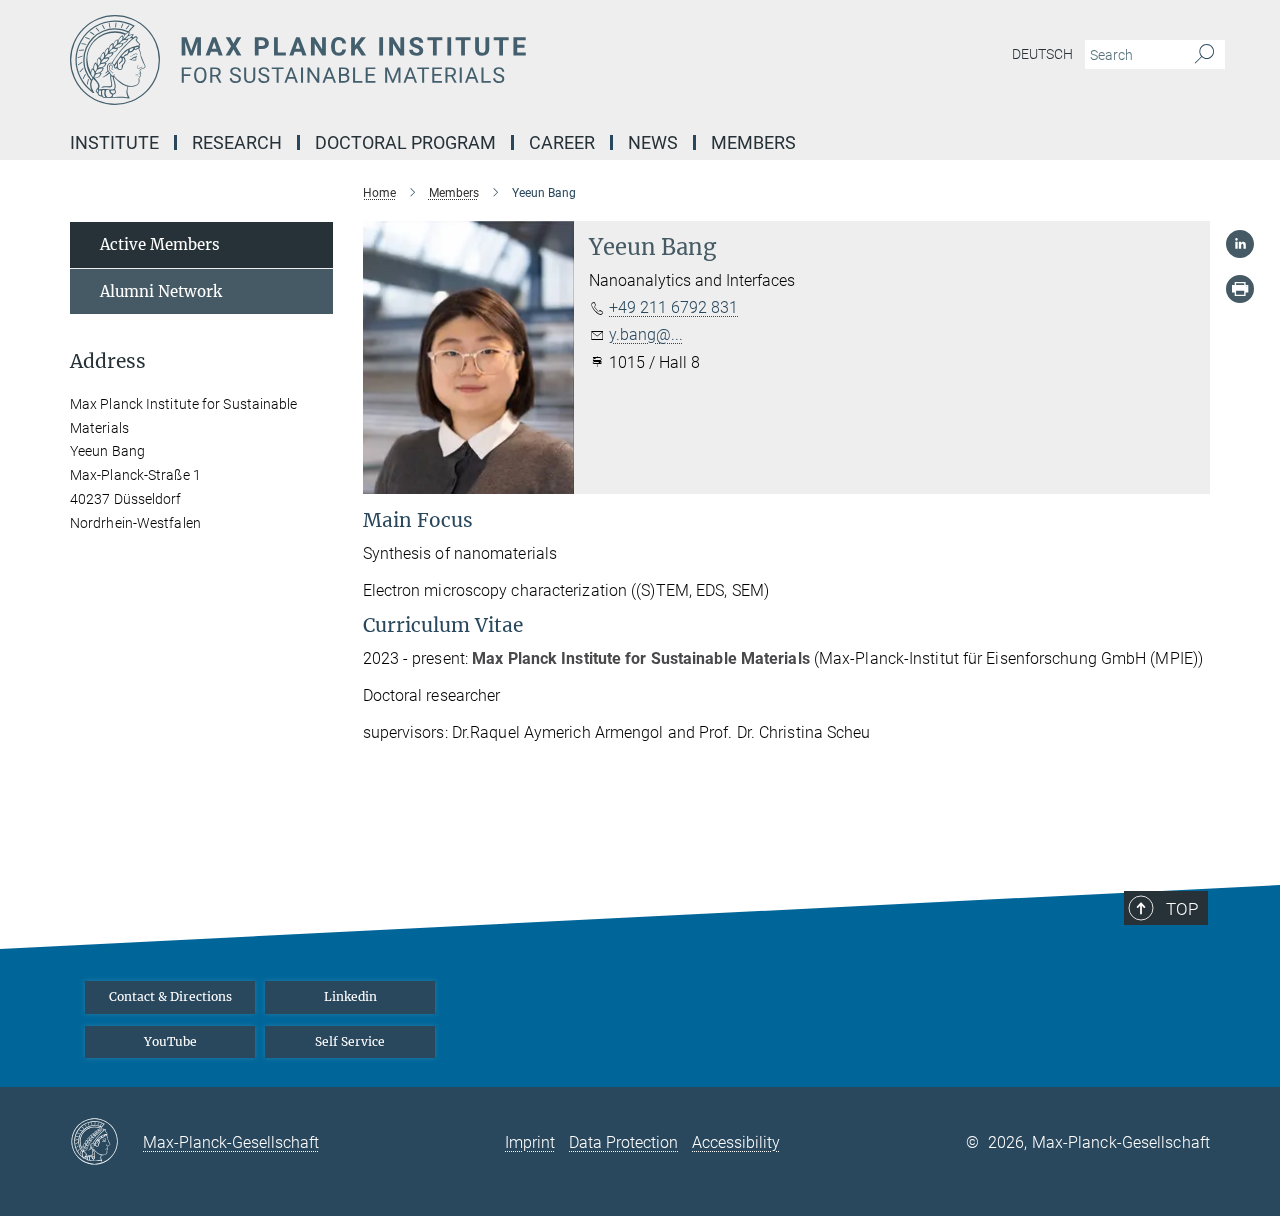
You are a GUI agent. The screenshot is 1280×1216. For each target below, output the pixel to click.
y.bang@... (646, 334)
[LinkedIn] (1240, 244)
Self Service (350, 1041)
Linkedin (350, 996)
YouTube (170, 1041)
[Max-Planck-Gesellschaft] (106, 1143)
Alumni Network (161, 291)
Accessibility (736, 1142)
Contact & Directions (170, 996)
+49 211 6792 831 (673, 307)
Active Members (160, 244)
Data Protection (623, 1142)
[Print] (1240, 289)
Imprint (530, 1142)
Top (1182, 909)
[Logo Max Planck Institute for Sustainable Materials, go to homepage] (445, 60)
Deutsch (1042, 54)
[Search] (1204, 55)
